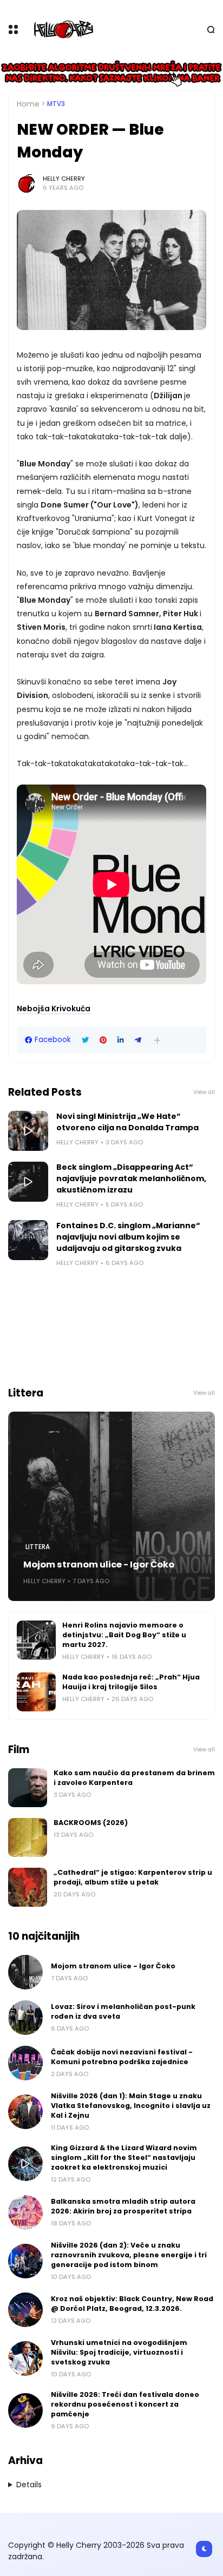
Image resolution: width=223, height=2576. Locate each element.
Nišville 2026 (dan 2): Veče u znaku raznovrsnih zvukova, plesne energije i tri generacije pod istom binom (129, 2255)
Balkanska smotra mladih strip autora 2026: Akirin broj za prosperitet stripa (123, 2206)
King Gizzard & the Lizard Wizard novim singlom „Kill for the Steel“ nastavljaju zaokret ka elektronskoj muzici (124, 2157)
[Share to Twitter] (85, 1040)
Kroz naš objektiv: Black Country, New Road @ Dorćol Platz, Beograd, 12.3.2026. (132, 2304)
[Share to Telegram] (138, 1040)
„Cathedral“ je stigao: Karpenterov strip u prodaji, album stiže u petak (133, 1877)
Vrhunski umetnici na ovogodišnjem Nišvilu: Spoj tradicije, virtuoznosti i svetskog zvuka (119, 2352)
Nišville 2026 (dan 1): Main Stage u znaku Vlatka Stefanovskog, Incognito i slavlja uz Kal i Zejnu (131, 2106)
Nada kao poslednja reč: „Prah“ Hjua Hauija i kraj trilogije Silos (131, 1682)
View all (204, 1092)
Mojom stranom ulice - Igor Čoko (99, 1564)
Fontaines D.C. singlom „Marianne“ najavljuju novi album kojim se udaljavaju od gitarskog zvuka (128, 1237)
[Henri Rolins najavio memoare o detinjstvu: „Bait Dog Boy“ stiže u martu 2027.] (36, 1640)
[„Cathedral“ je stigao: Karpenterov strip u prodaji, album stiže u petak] (28, 1887)
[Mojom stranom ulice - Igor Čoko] (111, 1506)
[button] (157, 1040)
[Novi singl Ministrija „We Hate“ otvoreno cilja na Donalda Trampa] (28, 1131)
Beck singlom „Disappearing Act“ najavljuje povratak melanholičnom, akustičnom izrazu (131, 1178)
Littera (38, 1547)
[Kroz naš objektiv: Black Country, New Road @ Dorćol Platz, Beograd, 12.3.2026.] (25, 2310)
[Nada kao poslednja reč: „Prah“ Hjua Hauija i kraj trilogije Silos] (36, 1692)
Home (28, 104)
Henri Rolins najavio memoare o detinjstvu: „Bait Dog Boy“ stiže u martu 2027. (124, 1635)
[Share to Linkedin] (121, 1040)
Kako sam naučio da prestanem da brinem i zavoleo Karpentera (134, 1778)
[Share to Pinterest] (103, 1040)
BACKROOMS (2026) (91, 1823)
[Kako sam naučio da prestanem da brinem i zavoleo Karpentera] (28, 1788)
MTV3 (56, 104)
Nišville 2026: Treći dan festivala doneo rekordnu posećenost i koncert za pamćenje (125, 2404)
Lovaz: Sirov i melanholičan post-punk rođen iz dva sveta (123, 2011)
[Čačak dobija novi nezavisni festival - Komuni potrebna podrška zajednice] (25, 2063)
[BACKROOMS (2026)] (28, 1837)
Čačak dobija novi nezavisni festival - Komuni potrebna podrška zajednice (122, 2057)
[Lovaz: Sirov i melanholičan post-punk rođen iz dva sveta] (25, 2018)
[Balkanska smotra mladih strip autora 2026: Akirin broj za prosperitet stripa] (25, 2212)
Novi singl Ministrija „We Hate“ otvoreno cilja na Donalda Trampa (127, 1122)
